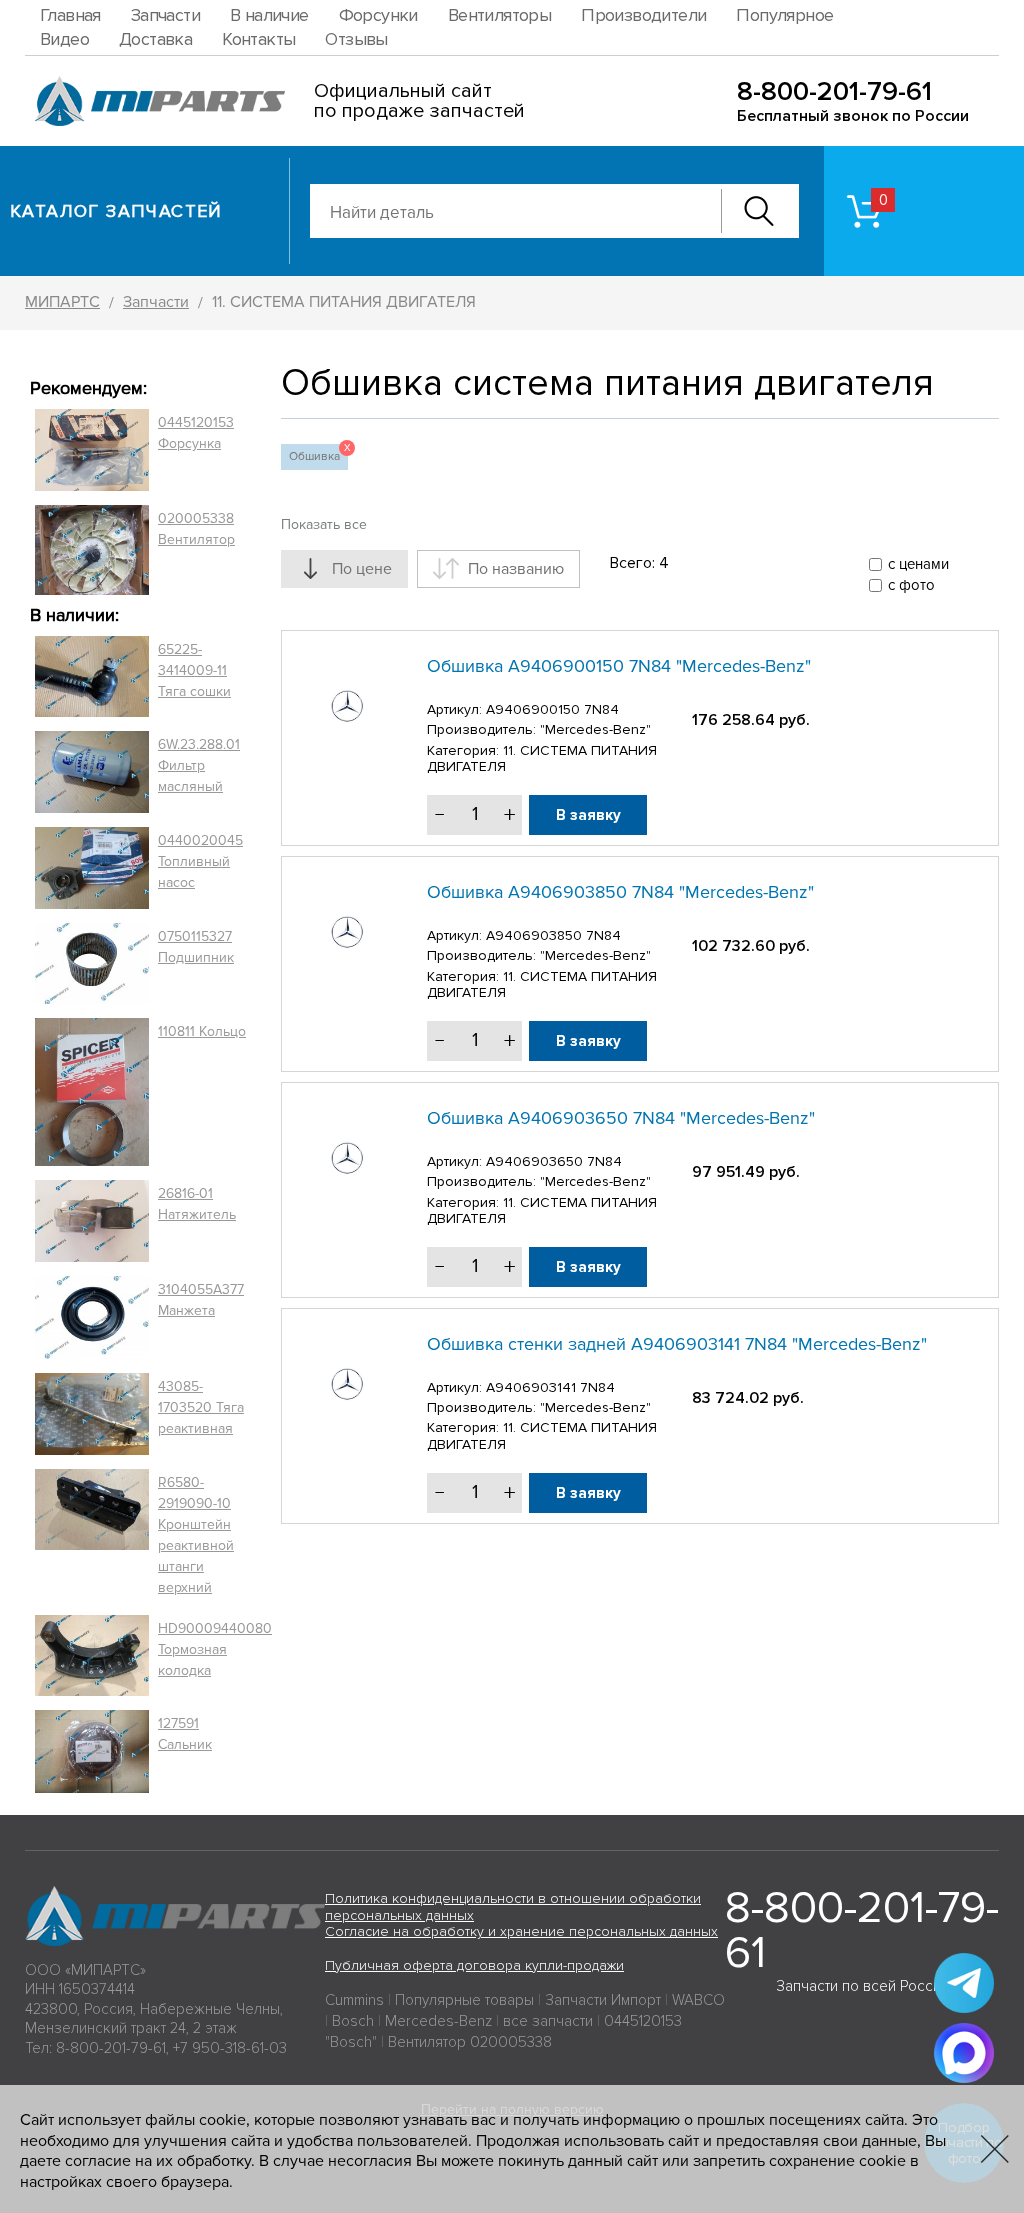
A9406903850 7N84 (553, 935)
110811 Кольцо (202, 1031)
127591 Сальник (185, 1734)
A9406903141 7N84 (550, 1387)
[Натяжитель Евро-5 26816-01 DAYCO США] (92, 1221)
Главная (70, 15)
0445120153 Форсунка (196, 433)
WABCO (698, 2000)
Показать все (324, 524)
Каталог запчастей (116, 211)
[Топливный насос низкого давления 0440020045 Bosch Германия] (92, 868)
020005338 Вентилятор (196, 529)
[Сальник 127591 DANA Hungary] (92, 1751)
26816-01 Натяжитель (197, 1204)
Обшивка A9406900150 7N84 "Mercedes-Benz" (619, 666)
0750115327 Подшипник (196, 947)
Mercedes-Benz (438, 2021)
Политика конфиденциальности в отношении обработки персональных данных (513, 1907)
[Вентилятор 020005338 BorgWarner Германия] (92, 549)
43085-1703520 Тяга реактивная (201, 1407)
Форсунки (378, 15)
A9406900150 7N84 (552, 709)
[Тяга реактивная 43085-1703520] (92, 1414)
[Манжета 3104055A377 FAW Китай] (92, 1317)
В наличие (269, 15)
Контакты (258, 39)
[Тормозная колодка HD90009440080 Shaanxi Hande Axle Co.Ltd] (92, 1656)
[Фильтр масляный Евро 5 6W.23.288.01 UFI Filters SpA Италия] (92, 772)
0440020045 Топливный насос (200, 861)
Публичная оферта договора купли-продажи (474, 1965)
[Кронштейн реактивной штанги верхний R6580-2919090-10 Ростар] (92, 1535)
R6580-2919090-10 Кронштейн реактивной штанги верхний (196, 1535)
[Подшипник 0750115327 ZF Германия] (92, 963)
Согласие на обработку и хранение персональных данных (521, 1931)
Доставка (155, 39)
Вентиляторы (499, 15)
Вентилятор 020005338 (470, 2042)
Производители (643, 15)
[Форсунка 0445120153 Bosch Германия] (92, 450)
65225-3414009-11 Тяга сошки (194, 670)
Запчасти (165, 15)
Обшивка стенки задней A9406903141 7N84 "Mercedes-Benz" (677, 1344)
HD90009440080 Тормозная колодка (215, 1649)
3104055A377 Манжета (201, 1300)
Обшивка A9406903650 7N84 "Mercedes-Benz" (621, 1118)
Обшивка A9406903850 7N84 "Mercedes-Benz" (620, 892)
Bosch (353, 2021)
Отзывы (356, 39)
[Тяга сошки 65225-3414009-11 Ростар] (92, 677)
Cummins (354, 2000)
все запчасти (548, 2021)
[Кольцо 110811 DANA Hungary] (92, 1092)
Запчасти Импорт (603, 2000)
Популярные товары (464, 2000)
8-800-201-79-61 (834, 91)
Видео (64, 39)
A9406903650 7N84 (554, 1161)
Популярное (784, 15)
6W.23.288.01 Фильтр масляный (199, 765)
